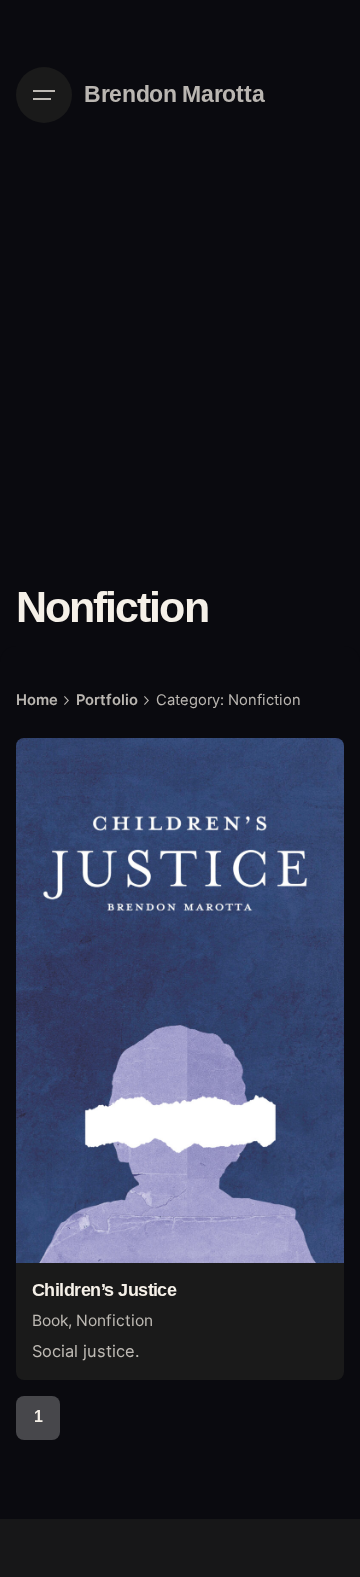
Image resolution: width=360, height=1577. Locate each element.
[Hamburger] (44, 95)
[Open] (60, 777)
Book (50, 1320)
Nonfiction (114, 1320)
